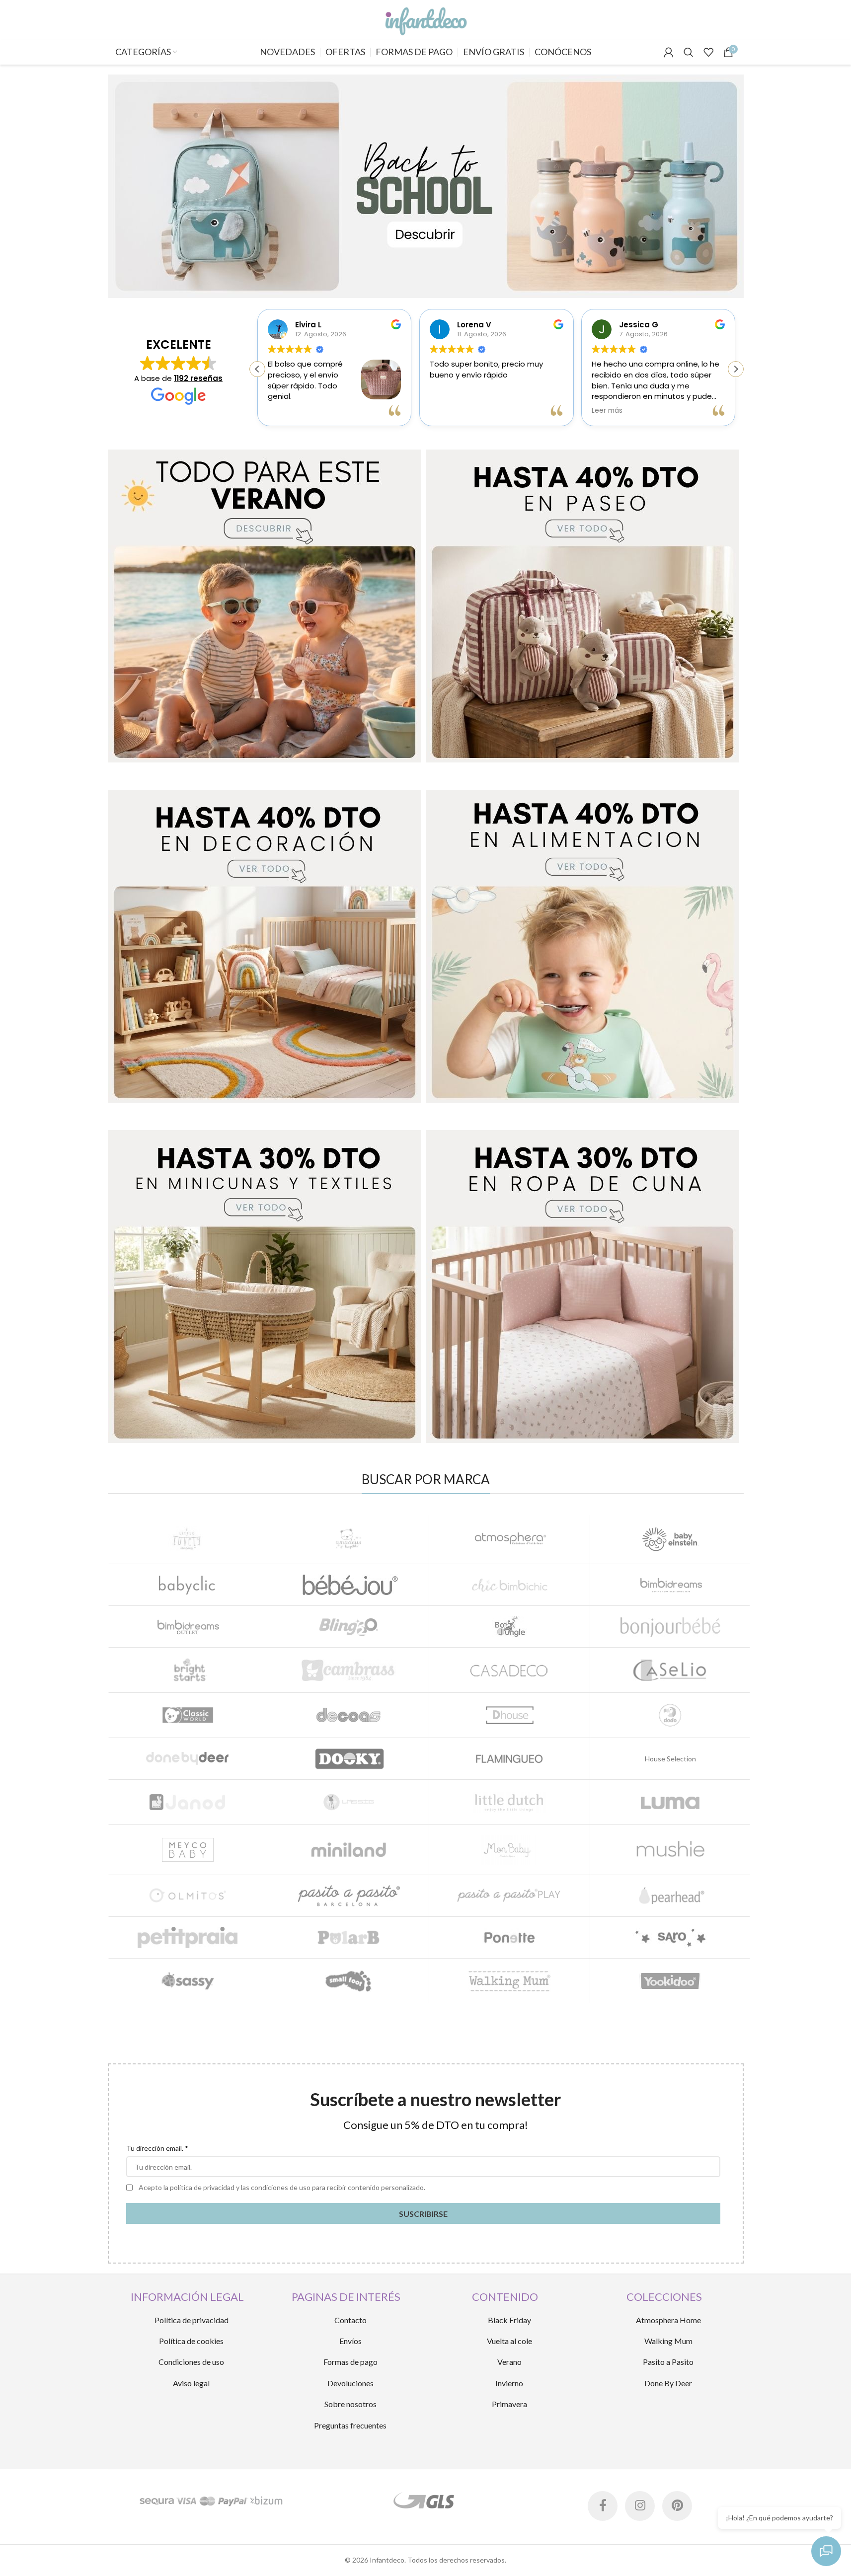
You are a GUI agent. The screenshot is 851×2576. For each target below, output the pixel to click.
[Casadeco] (509, 1670)
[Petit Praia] (188, 1937)
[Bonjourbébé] (670, 1627)
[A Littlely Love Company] (188, 1539)
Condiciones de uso (191, 2362)
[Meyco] (188, 1850)
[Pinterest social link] (677, 2506)
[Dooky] (348, 1759)
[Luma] (670, 1802)
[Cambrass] (348, 1670)
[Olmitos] (188, 1896)
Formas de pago (350, 2362)
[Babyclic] (188, 1585)
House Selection (670, 1759)
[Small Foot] (348, 1981)
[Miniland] (348, 1850)
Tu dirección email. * (157, 2148)
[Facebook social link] (603, 2506)
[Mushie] (670, 1850)
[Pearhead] (670, 1896)
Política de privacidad (192, 2320)
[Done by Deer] (188, 1759)
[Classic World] (188, 1715)
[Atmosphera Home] (509, 1539)
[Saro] (670, 1937)
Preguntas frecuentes (350, 2425)
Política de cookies (191, 2341)
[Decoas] (348, 1715)
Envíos (350, 2341)
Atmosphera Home (668, 2320)
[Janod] (188, 1802)
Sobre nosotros (350, 2404)
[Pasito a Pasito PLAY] (509, 1896)
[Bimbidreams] (670, 1585)
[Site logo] (425, 19)
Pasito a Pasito (668, 2362)
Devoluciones (350, 2383)
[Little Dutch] (509, 1802)
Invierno (509, 2383)
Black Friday (509, 2320)
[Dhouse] (509, 1715)
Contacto (350, 2320)
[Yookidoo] (670, 1981)
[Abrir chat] (826, 2551)
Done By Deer (668, 2383)
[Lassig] (348, 1802)
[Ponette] (509, 1937)
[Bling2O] (348, 1627)
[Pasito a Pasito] (348, 1896)
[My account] (669, 52)
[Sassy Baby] (188, 1981)
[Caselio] (670, 1670)
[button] (736, 369)
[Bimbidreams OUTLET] (188, 1627)
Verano (509, 2362)
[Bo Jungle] (509, 1627)
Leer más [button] (607, 411)
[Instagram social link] (640, 2506)
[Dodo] (670, 1715)
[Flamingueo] (509, 1759)
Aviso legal (191, 2383)
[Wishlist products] (708, 52)
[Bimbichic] (509, 1585)
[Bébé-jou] (348, 1585)
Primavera (509, 2404)
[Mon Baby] (509, 1850)
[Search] (689, 52)
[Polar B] (348, 1937)
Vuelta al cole (509, 2341)
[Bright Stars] (188, 1670)
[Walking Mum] (509, 1981)
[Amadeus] (348, 1539)
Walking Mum (668, 2341)
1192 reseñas (198, 378)
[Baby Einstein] (670, 1539)
